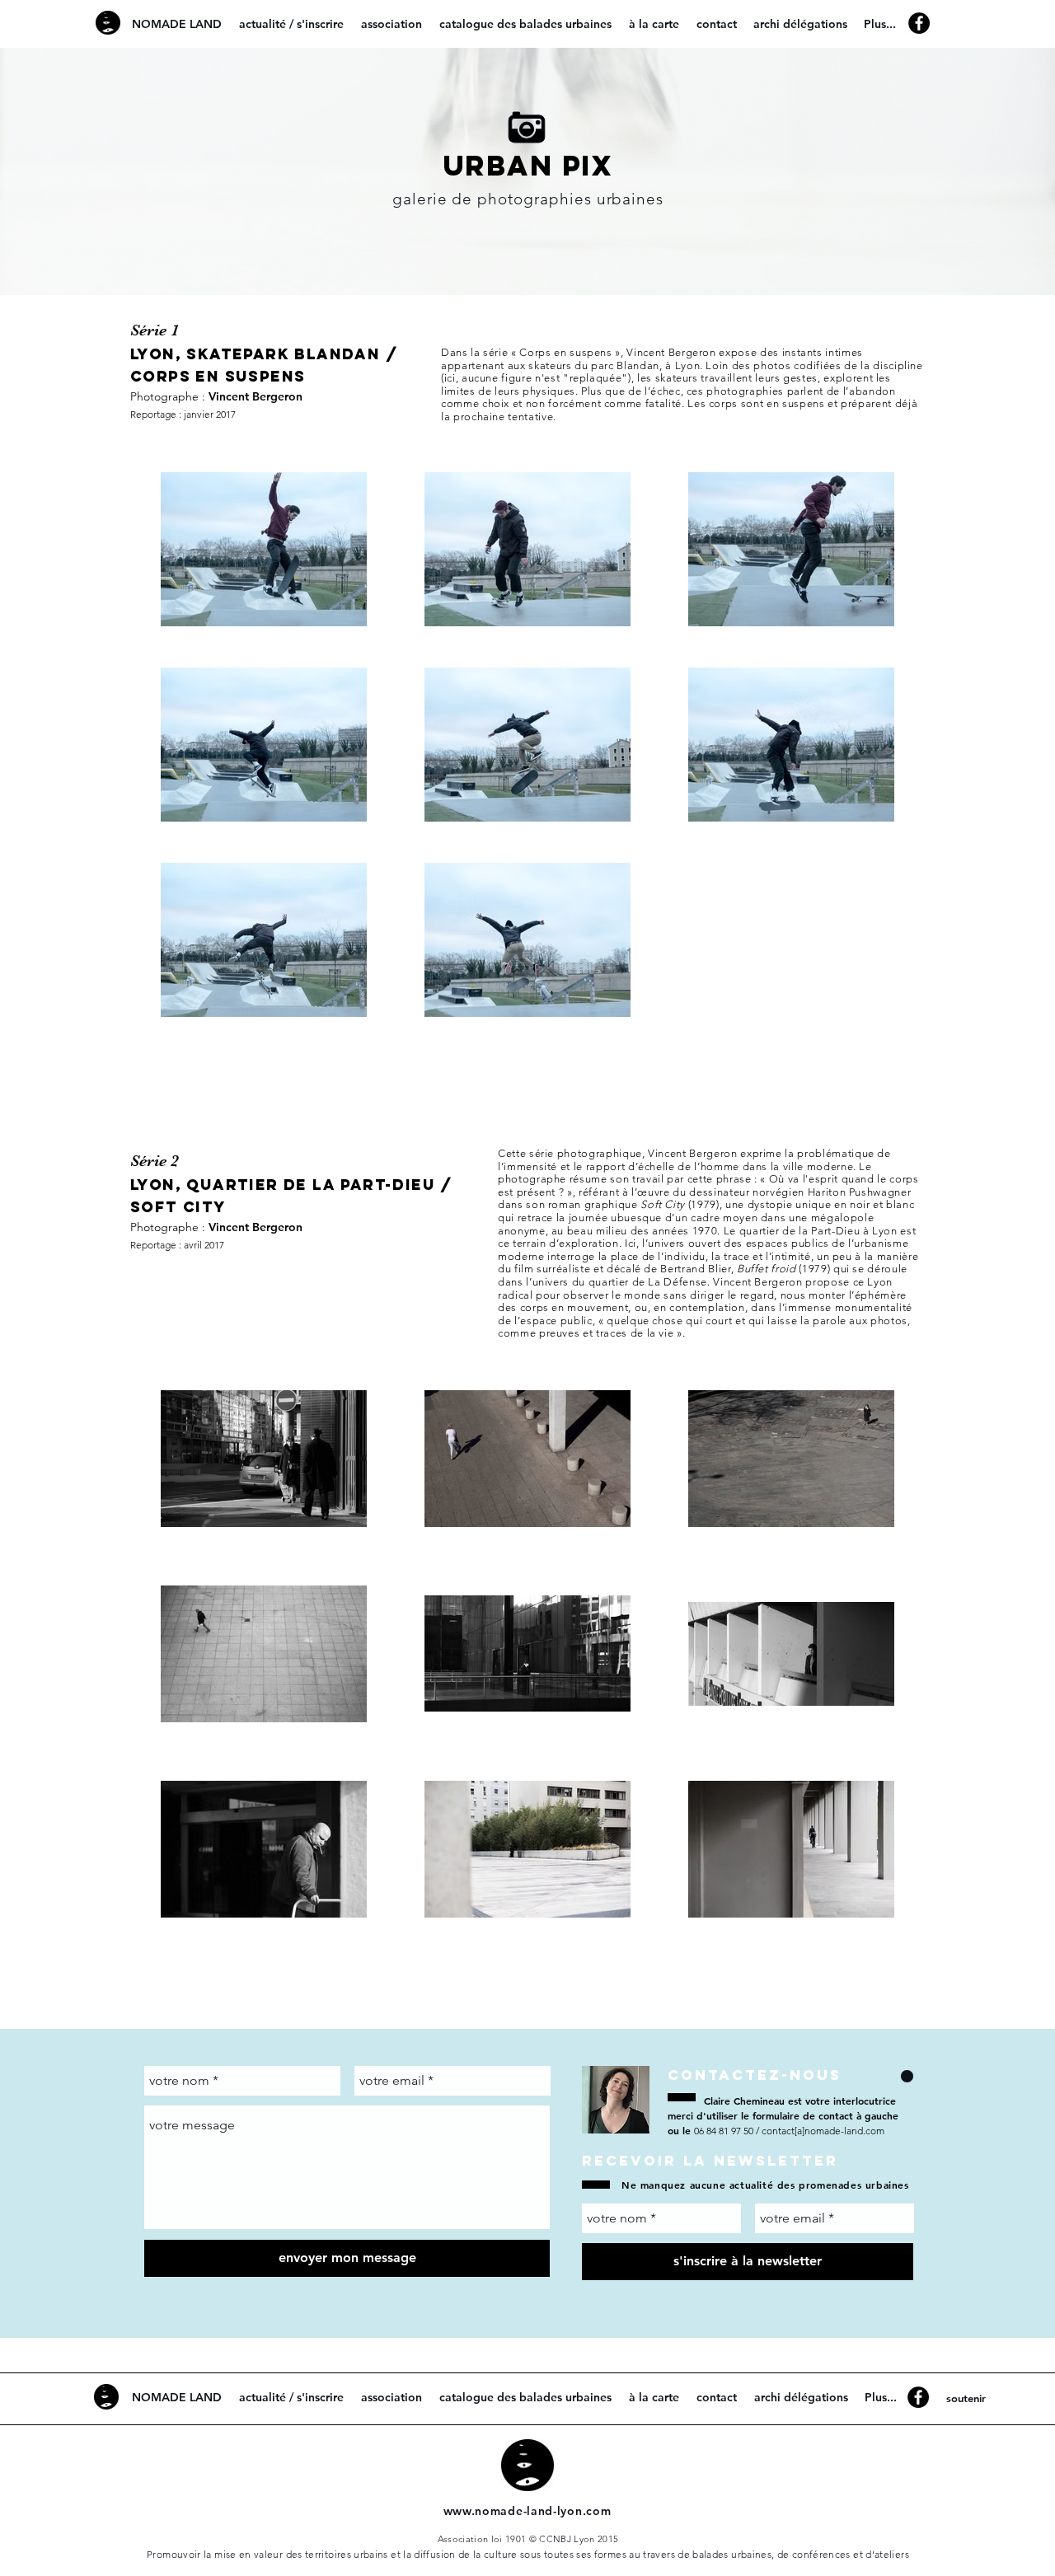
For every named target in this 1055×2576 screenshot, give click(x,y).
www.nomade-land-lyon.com (527, 2511)
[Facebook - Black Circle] (919, 23)
